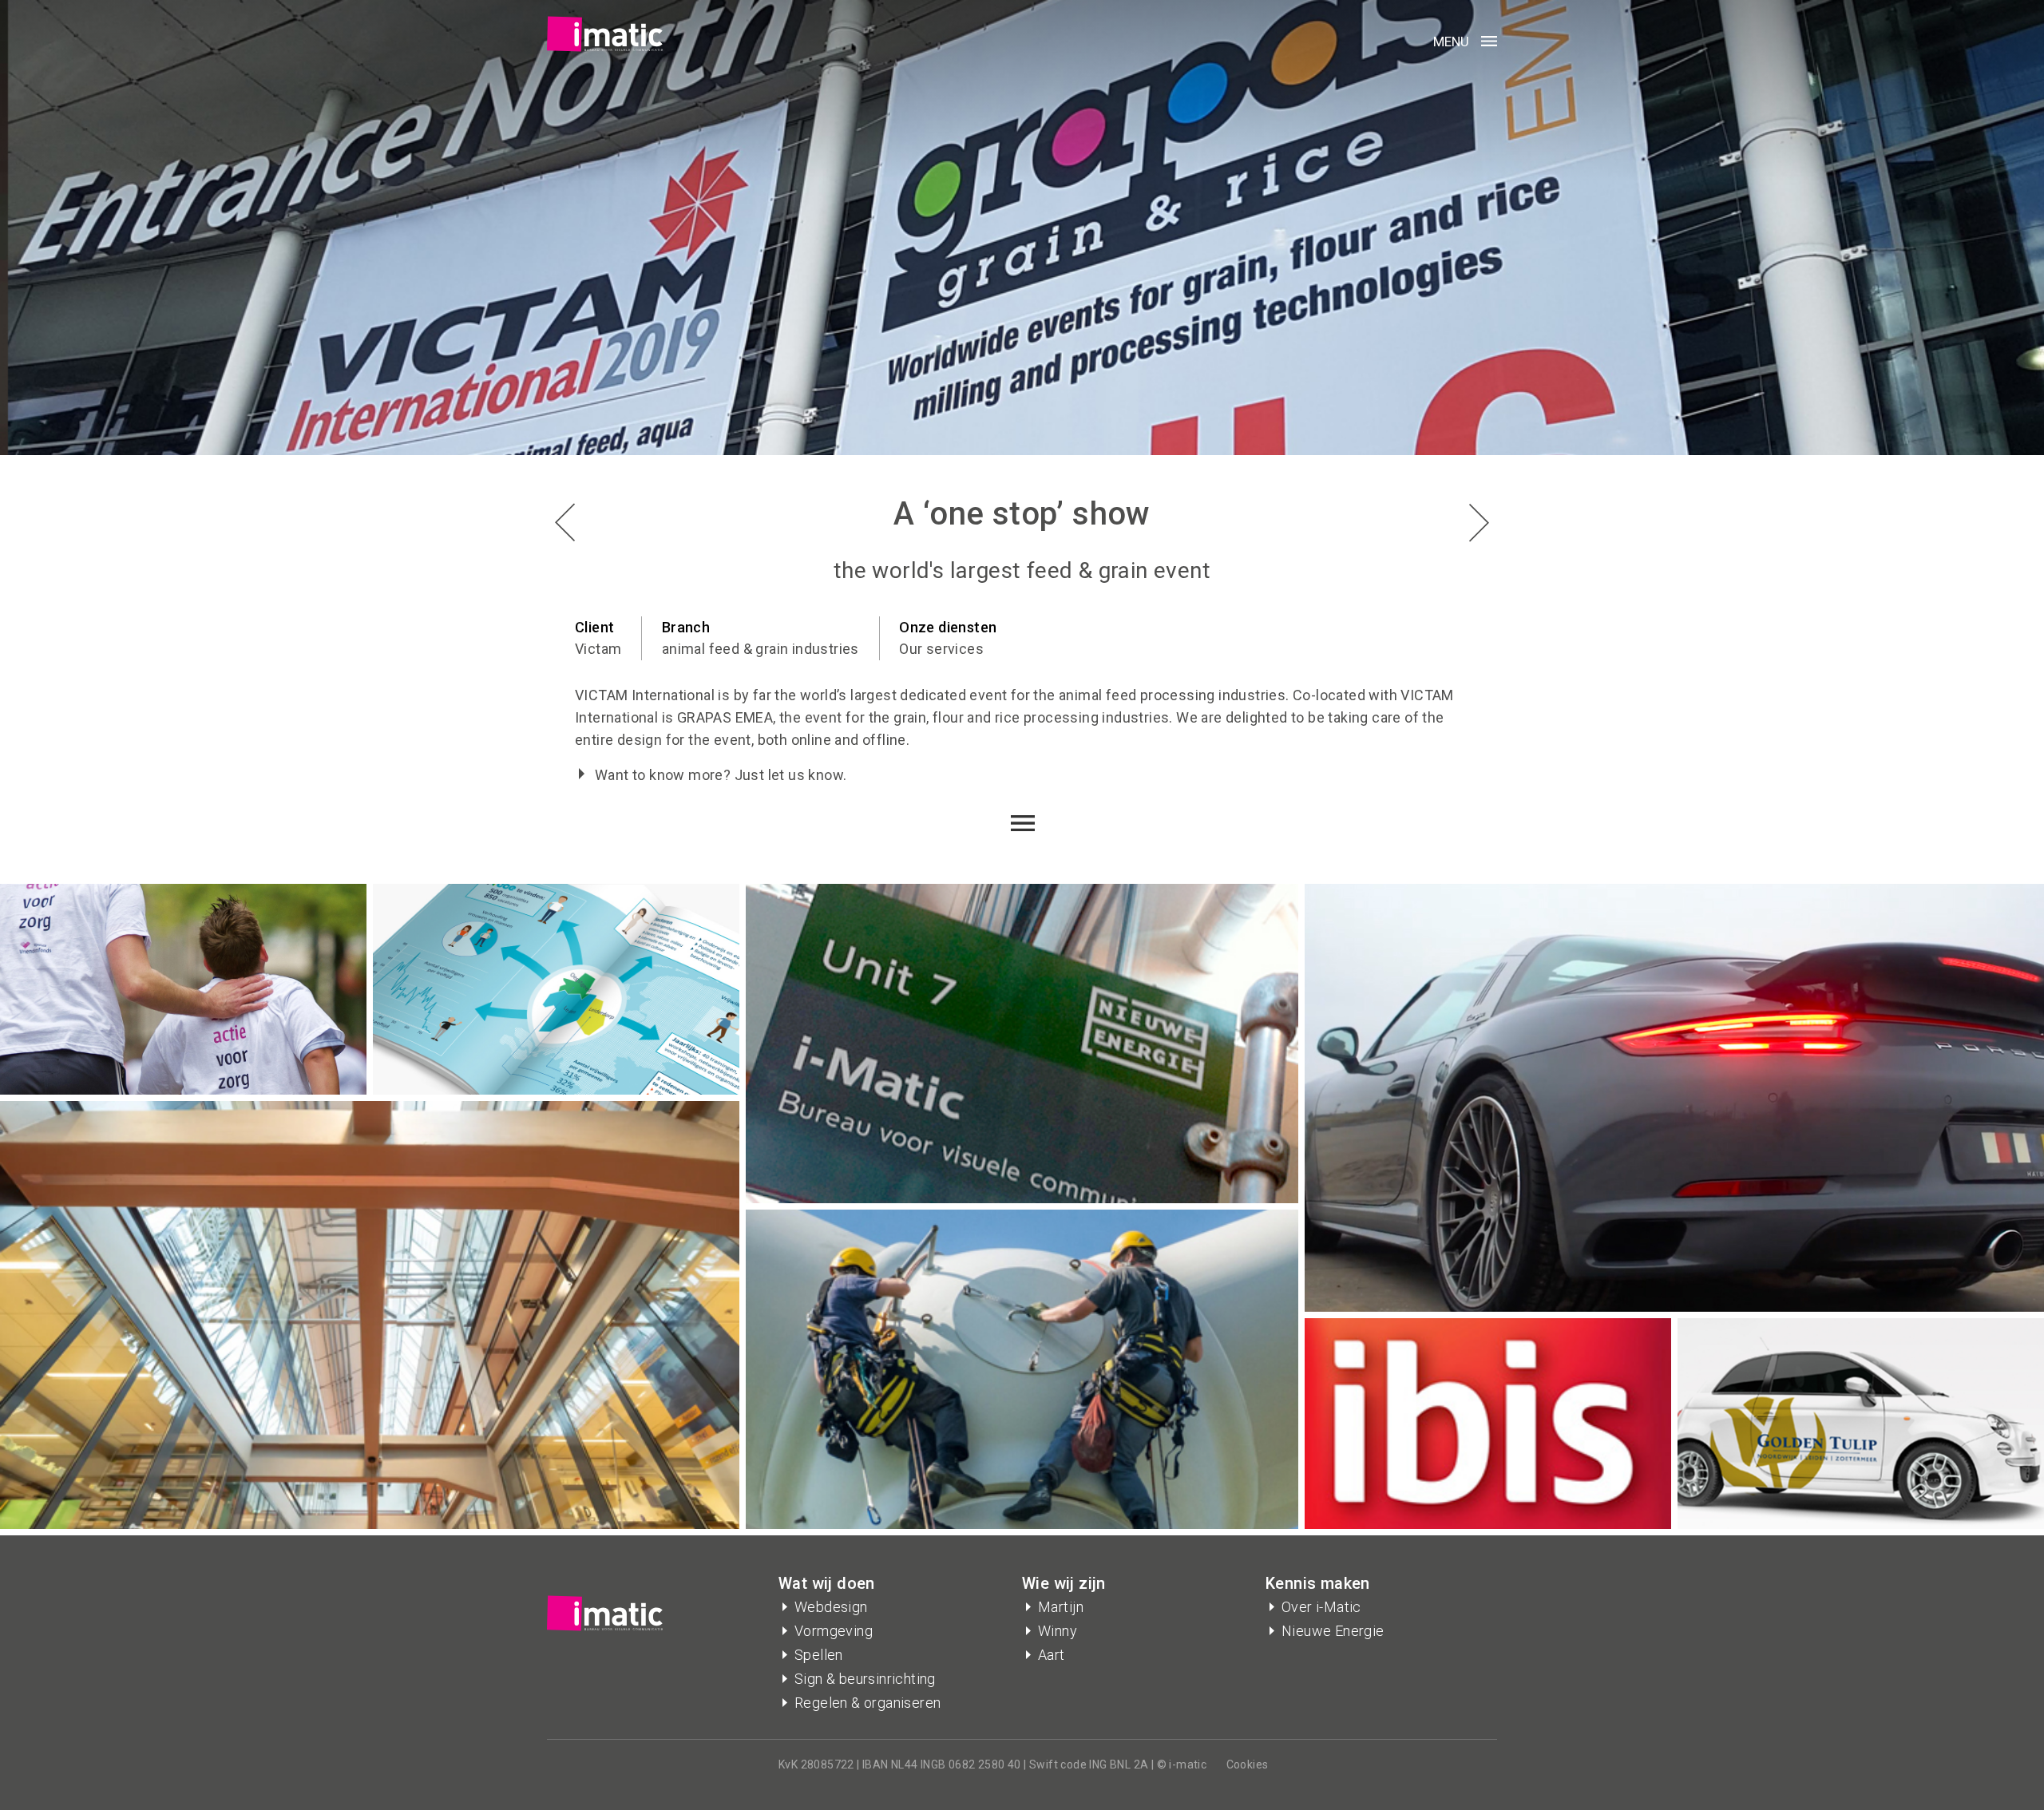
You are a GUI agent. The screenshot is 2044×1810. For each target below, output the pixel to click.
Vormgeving (834, 1631)
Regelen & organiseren (868, 1703)
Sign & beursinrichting (865, 1679)
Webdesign (831, 1607)
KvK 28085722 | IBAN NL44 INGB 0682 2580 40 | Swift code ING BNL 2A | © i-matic (992, 1764)
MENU (1451, 42)
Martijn (1061, 1607)
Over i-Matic (1321, 1607)
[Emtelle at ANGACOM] (1479, 523)
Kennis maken (1318, 1583)
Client (594, 627)
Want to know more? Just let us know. (721, 775)
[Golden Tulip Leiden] (565, 523)
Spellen (819, 1655)
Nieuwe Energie (1333, 1631)
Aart (1052, 1655)
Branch (686, 627)
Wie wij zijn (1064, 1583)
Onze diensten (948, 627)
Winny (1058, 1631)
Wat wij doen (827, 1583)
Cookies (1248, 1764)
